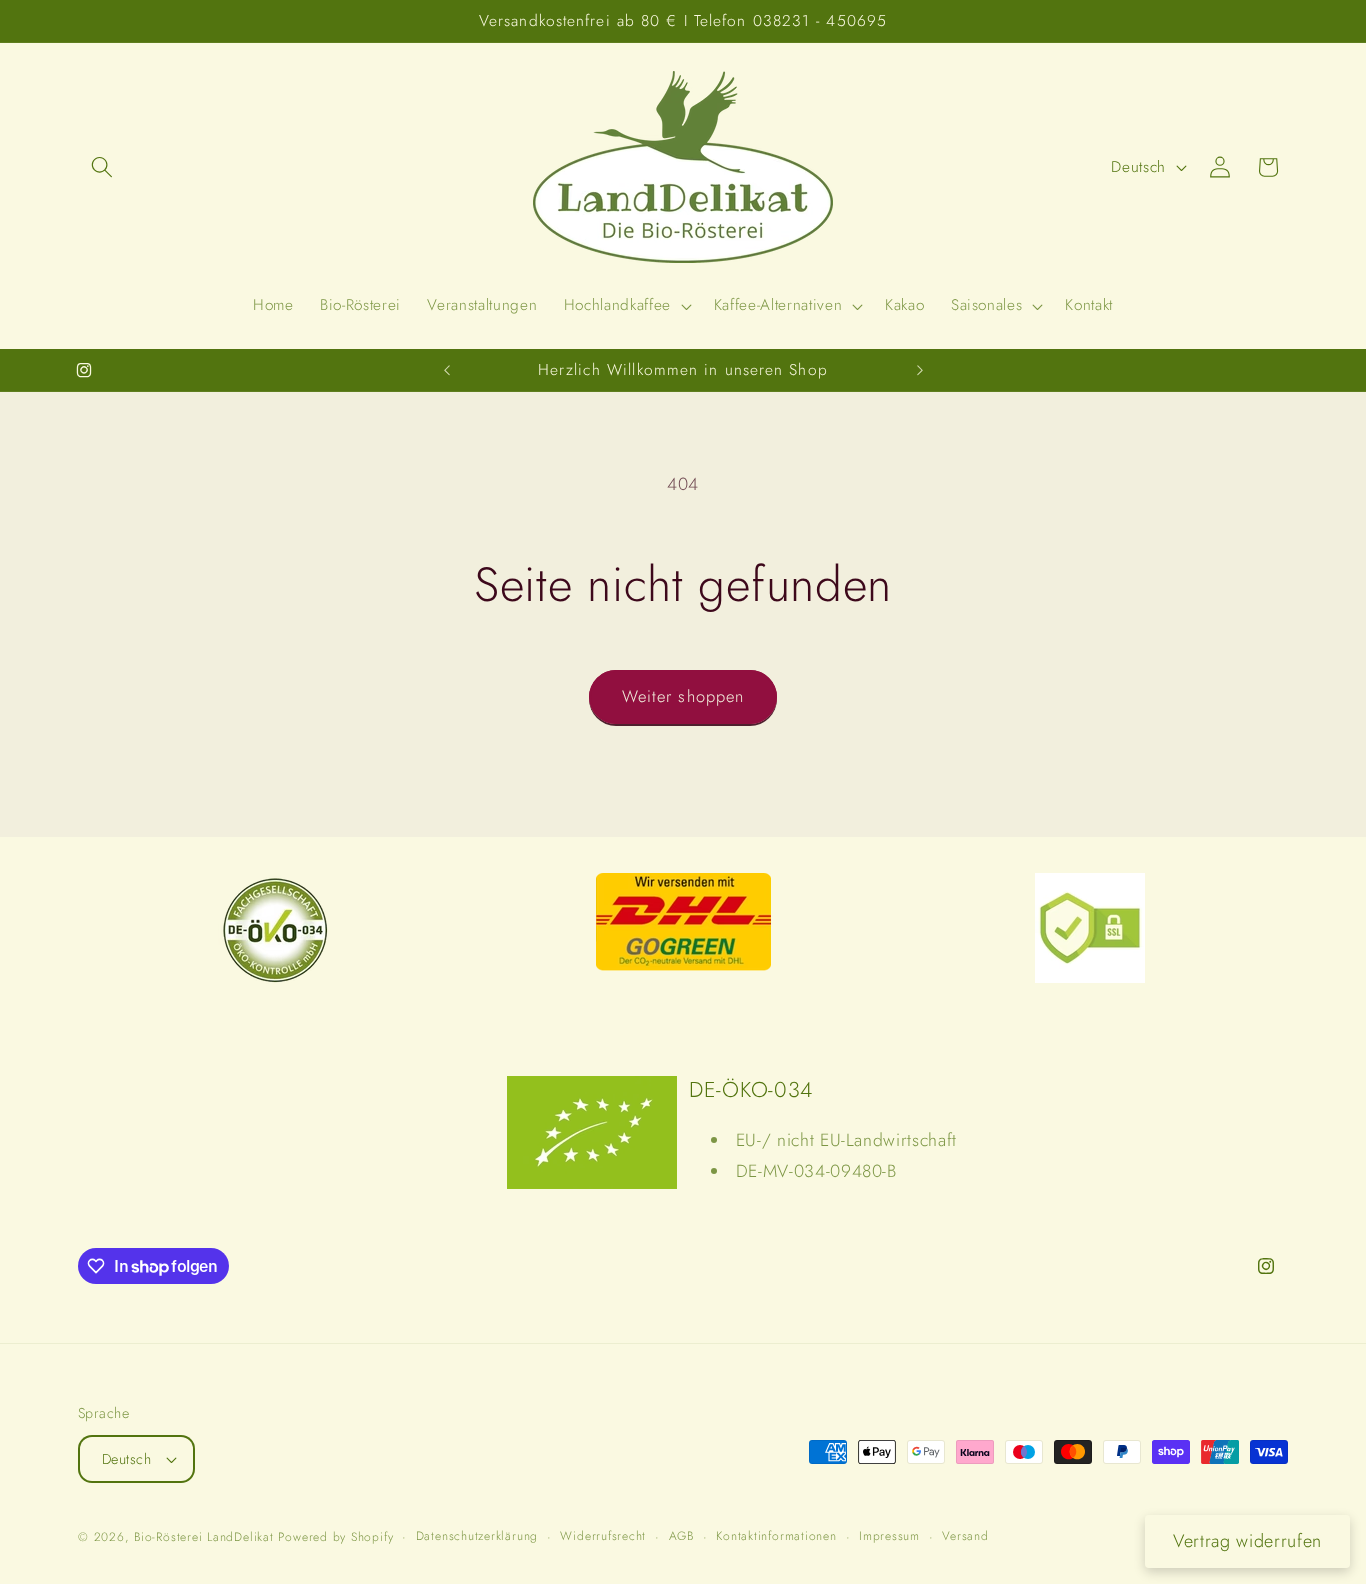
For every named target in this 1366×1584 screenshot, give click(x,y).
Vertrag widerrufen (1247, 1541)
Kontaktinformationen (776, 1536)
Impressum (889, 1536)
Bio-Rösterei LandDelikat (203, 1537)
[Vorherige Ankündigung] (447, 370)
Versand (965, 1536)
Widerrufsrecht (603, 1536)
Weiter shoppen (683, 696)
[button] (102, 167)
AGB (681, 1536)
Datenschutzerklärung (477, 1536)
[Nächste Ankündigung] (920, 370)
